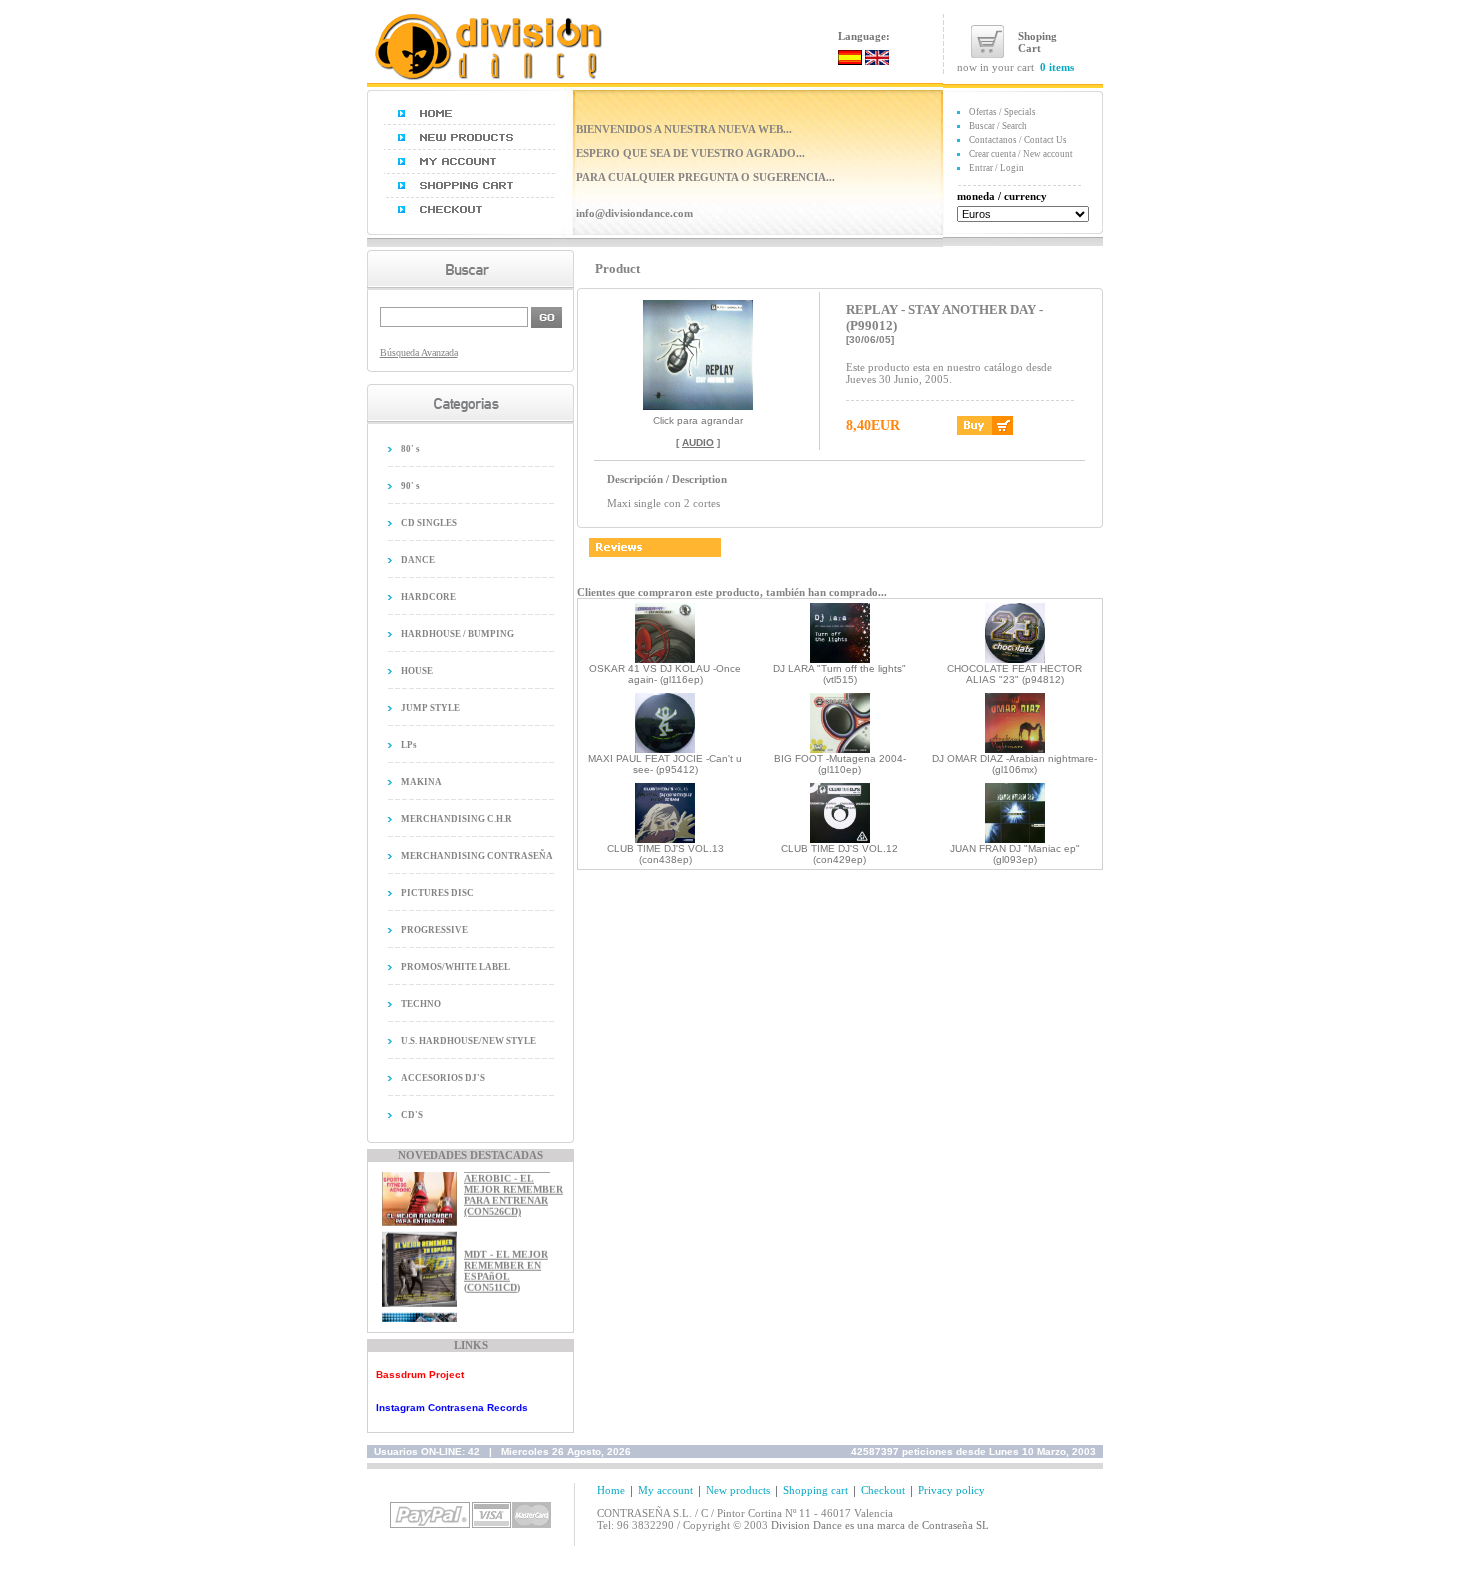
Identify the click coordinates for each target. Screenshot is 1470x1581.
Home (611, 1490)
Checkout (883, 1490)
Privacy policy (951, 1490)
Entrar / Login (996, 168)
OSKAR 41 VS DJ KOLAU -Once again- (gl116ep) (665, 674)
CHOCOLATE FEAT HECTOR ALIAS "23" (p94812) (1014, 674)
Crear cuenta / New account (1021, 154)
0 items (1057, 67)
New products (738, 1490)
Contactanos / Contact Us (1018, 140)
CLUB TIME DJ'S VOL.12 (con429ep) (839, 854)
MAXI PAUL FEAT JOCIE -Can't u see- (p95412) (665, 764)
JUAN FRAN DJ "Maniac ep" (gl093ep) (1015, 854)
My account (665, 1490)
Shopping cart (815, 1490)
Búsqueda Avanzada (419, 352)
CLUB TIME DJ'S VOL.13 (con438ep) (665, 854)
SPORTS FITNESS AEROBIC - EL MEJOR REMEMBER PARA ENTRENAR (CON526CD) (513, 1180)
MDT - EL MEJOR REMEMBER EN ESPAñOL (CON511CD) (506, 1262)
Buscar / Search (998, 126)
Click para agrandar (698, 420)
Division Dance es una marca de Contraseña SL (880, 1525)
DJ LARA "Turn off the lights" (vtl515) (839, 674)
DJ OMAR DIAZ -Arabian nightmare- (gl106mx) (1014, 764)
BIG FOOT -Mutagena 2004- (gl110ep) (840, 764)
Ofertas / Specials (1002, 112)
